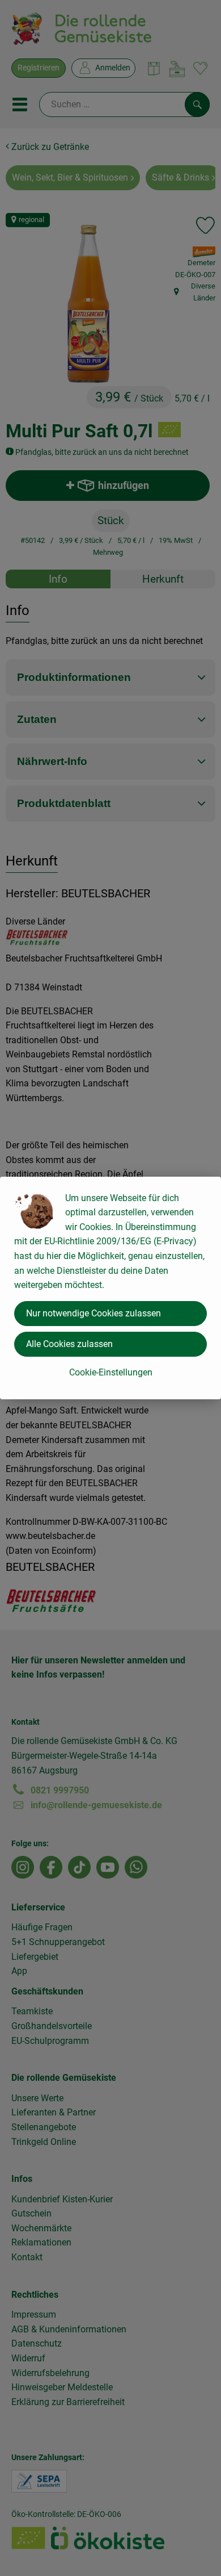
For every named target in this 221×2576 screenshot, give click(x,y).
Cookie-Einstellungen (111, 1372)
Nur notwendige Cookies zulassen (93, 1313)
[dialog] (110, 1288)
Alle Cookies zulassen (69, 1344)
